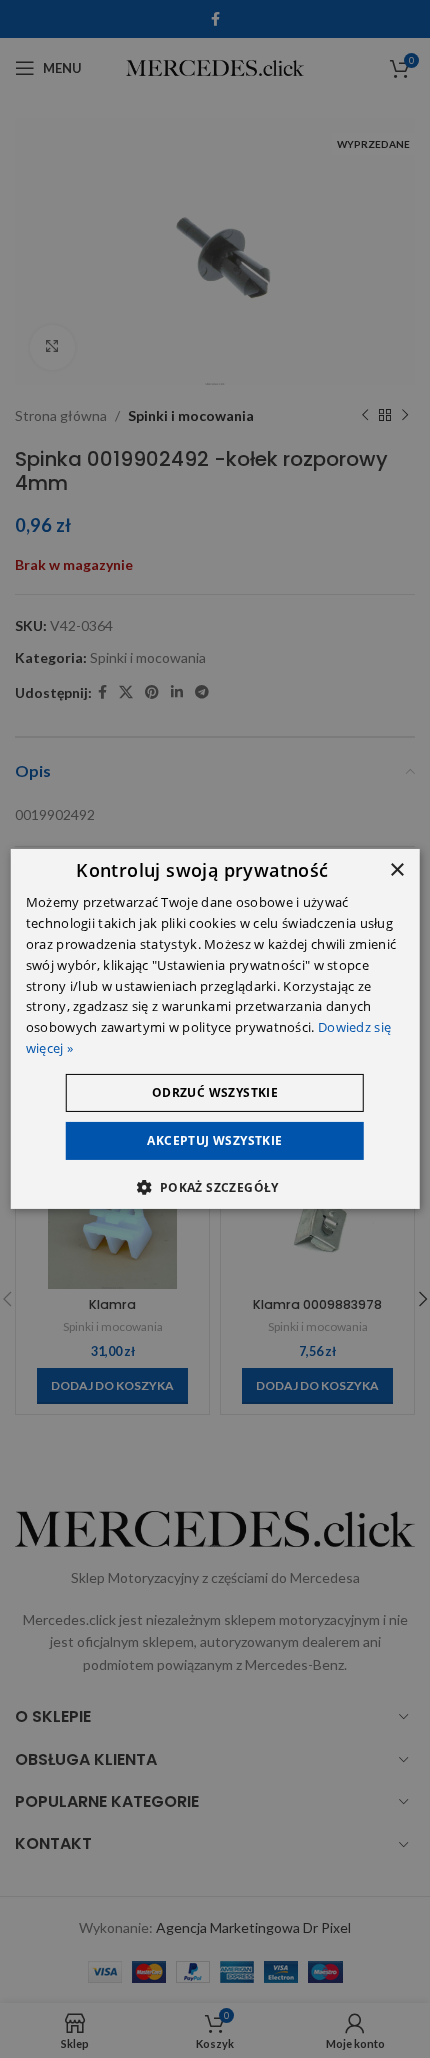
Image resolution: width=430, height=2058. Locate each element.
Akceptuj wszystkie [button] (214, 1140)
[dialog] (215, 1029)
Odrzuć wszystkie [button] (215, 1092)
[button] (214, 1187)
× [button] (396, 870)
